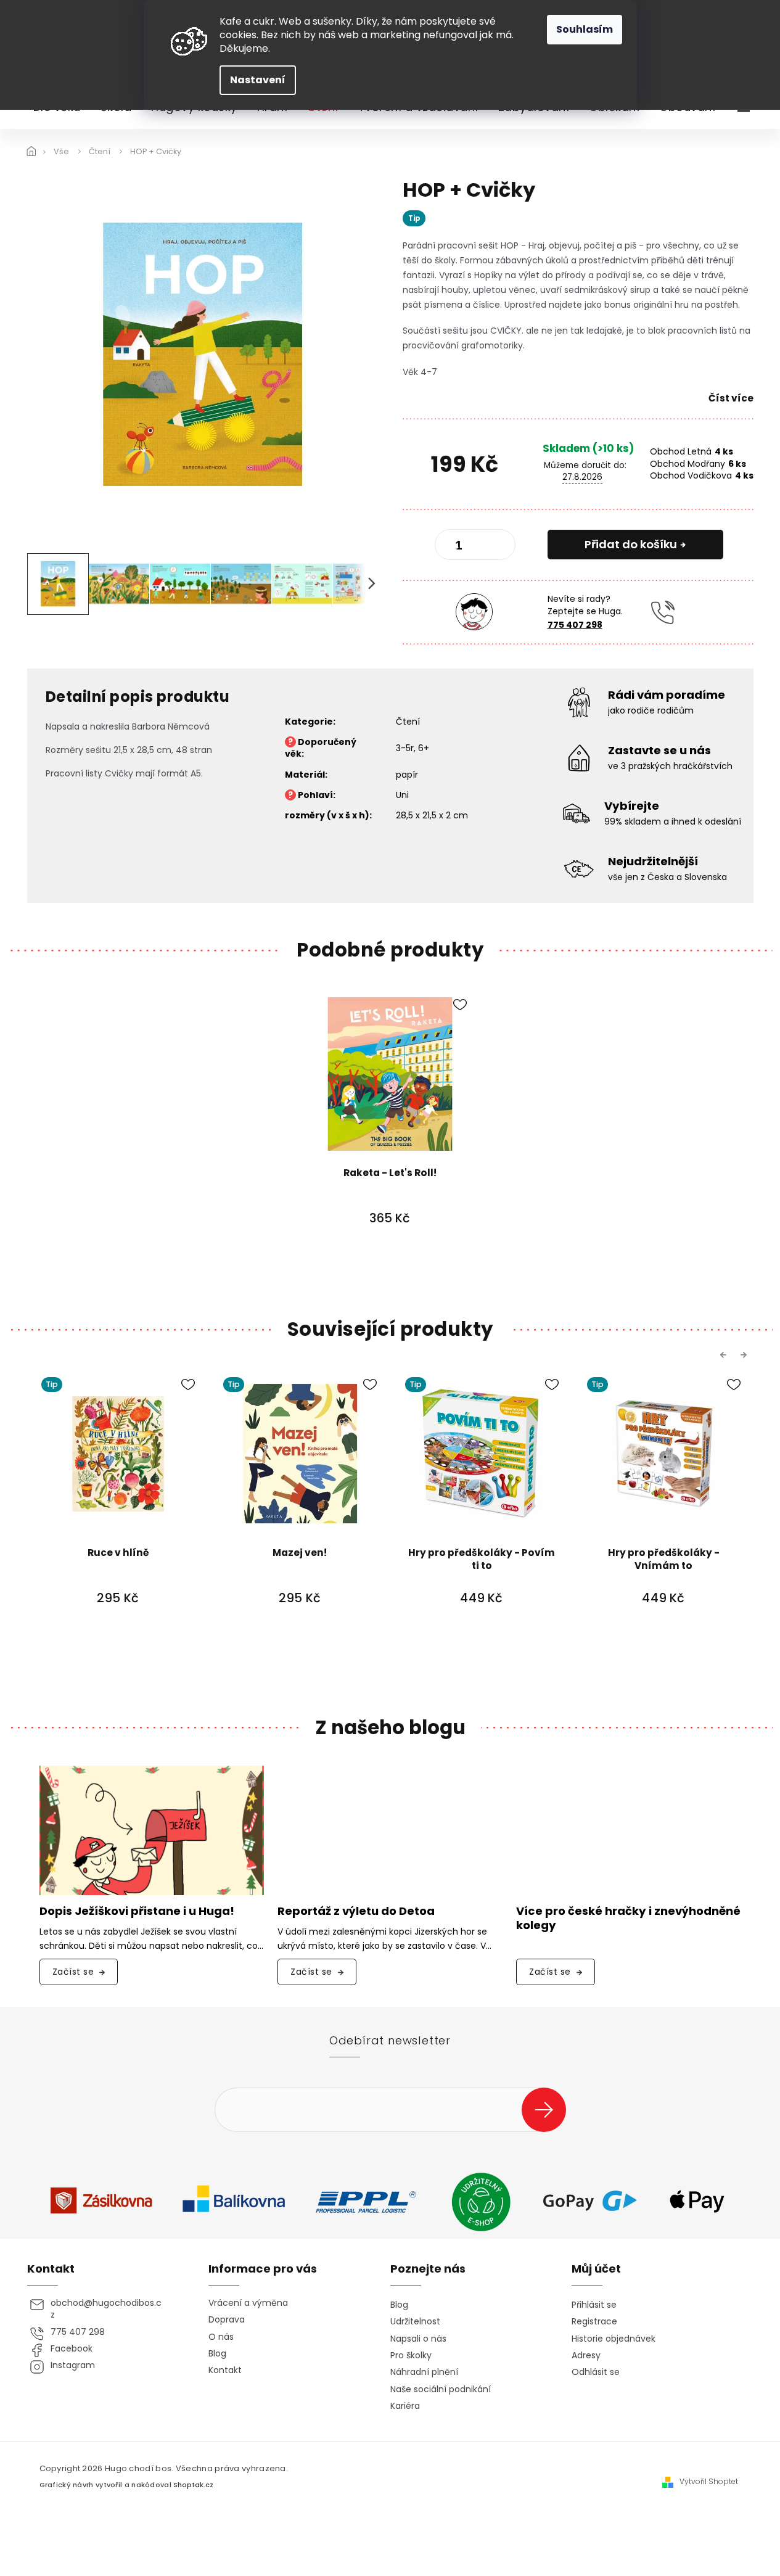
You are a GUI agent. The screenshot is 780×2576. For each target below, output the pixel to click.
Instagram (73, 2365)
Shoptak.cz (193, 2485)
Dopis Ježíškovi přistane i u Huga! (137, 1911)
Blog (217, 2354)
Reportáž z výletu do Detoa (356, 1911)
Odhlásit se (596, 2372)
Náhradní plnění (424, 2372)
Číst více (731, 398)
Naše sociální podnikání (441, 2389)
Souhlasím (585, 29)
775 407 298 (575, 625)
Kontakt (225, 2370)
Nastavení (258, 80)
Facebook (72, 2349)
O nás (221, 2337)
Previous (725, 1354)
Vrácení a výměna (248, 2303)
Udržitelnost (415, 2322)
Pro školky (411, 2356)
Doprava (227, 2320)
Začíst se (73, 1972)
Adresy (586, 2356)
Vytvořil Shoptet (709, 2482)
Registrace (594, 2322)
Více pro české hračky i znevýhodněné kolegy (628, 1919)
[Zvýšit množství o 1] (496, 547)
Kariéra (405, 2406)
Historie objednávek (614, 2339)
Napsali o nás (418, 2339)
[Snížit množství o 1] (454, 547)
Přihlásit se (548, 2109)
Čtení (408, 722)
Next (745, 1354)
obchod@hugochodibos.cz (106, 2309)
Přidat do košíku (631, 544)
